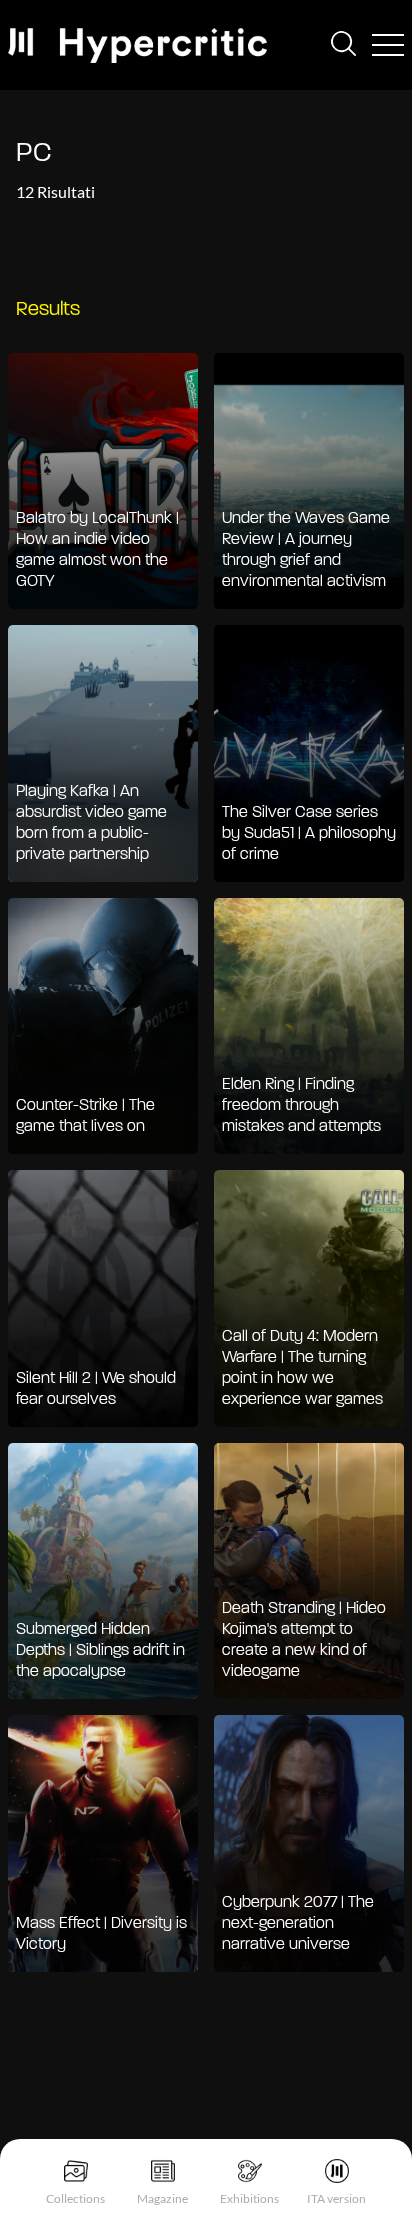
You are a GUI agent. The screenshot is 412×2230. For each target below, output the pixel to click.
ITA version (336, 2198)
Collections (75, 2198)
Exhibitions (249, 2198)
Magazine (162, 2198)
